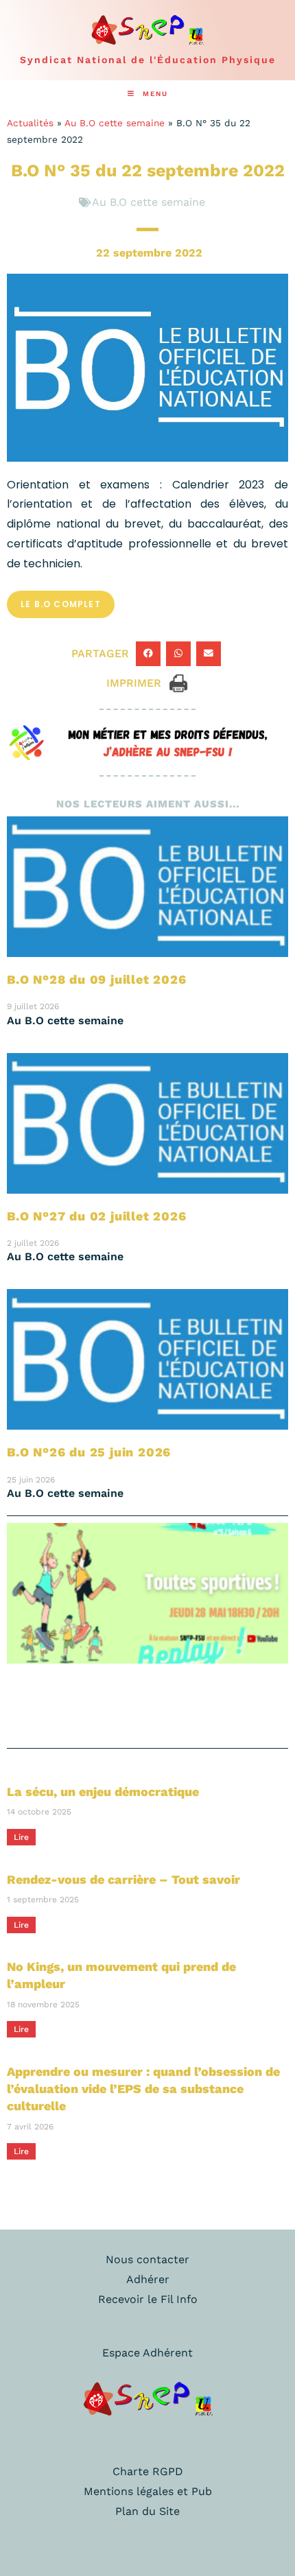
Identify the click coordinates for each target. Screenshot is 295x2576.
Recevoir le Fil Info (148, 2299)
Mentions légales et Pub (148, 2491)
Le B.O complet (61, 604)
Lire (21, 1837)
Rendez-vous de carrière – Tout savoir (123, 1879)
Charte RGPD (148, 2471)
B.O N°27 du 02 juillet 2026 (97, 1216)
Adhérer (148, 2279)
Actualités (30, 123)
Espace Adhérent (147, 2353)
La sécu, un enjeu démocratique (103, 1792)
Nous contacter (147, 2259)
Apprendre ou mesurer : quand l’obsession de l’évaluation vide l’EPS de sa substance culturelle (143, 2089)
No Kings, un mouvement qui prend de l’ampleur (121, 1975)
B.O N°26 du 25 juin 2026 (89, 1452)
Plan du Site (147, 2511)
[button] (148, 654)
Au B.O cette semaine (115, 123)
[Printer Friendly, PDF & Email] (178, 682)
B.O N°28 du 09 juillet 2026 (97, 979)
